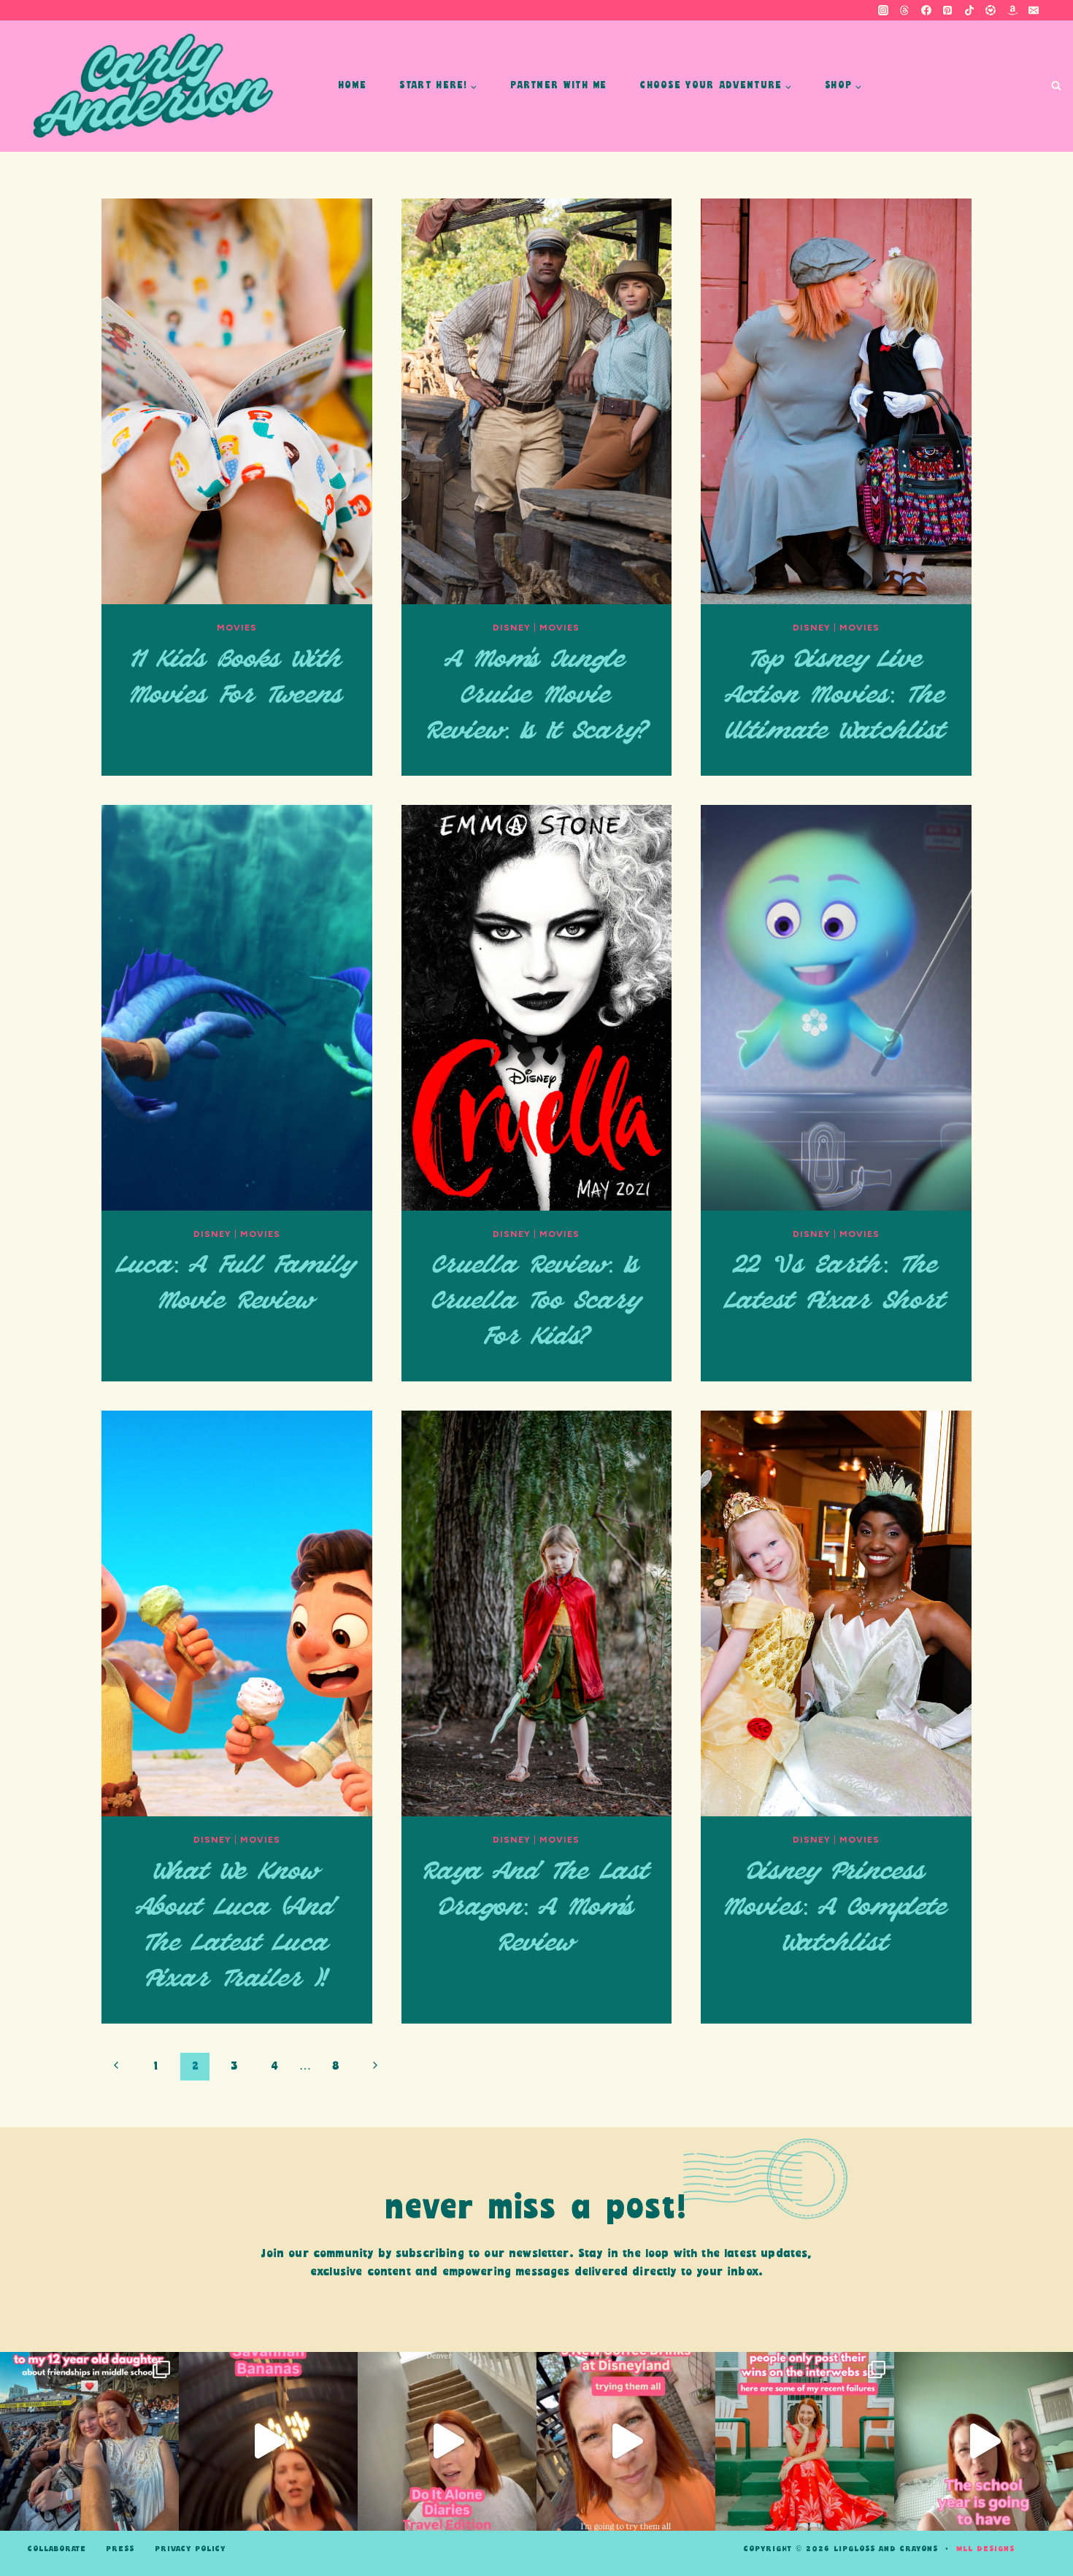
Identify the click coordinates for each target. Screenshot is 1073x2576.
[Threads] (904, 10)
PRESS (120, 2549)
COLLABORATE (57, 2549)
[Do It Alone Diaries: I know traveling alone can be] (447, 2441)
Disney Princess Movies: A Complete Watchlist (836, 1908)
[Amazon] (1012, 10)
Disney (512, 628)
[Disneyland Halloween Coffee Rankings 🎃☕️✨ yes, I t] (626, 2441)
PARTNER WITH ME (559, 86)
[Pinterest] (947, 10)
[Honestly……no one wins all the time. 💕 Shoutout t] (805, 2441)
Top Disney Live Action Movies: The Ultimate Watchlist (836, 696)
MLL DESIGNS (985, 2549)
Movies (237, 628)
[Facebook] (926, 10)
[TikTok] (969, 10)
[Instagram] (883, 10)
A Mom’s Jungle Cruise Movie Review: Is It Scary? (536, 696)
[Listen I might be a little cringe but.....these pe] (984, 2441)
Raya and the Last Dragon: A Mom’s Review (536, 1908)
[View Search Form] (1056, 86)
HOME (352, 86)
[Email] (1034, 10)
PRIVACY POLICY (190, 2549)
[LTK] (991, 10)
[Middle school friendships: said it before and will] (89, 2441)
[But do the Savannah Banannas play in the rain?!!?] (268, 2441)
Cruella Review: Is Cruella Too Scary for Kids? (536, 1302)
